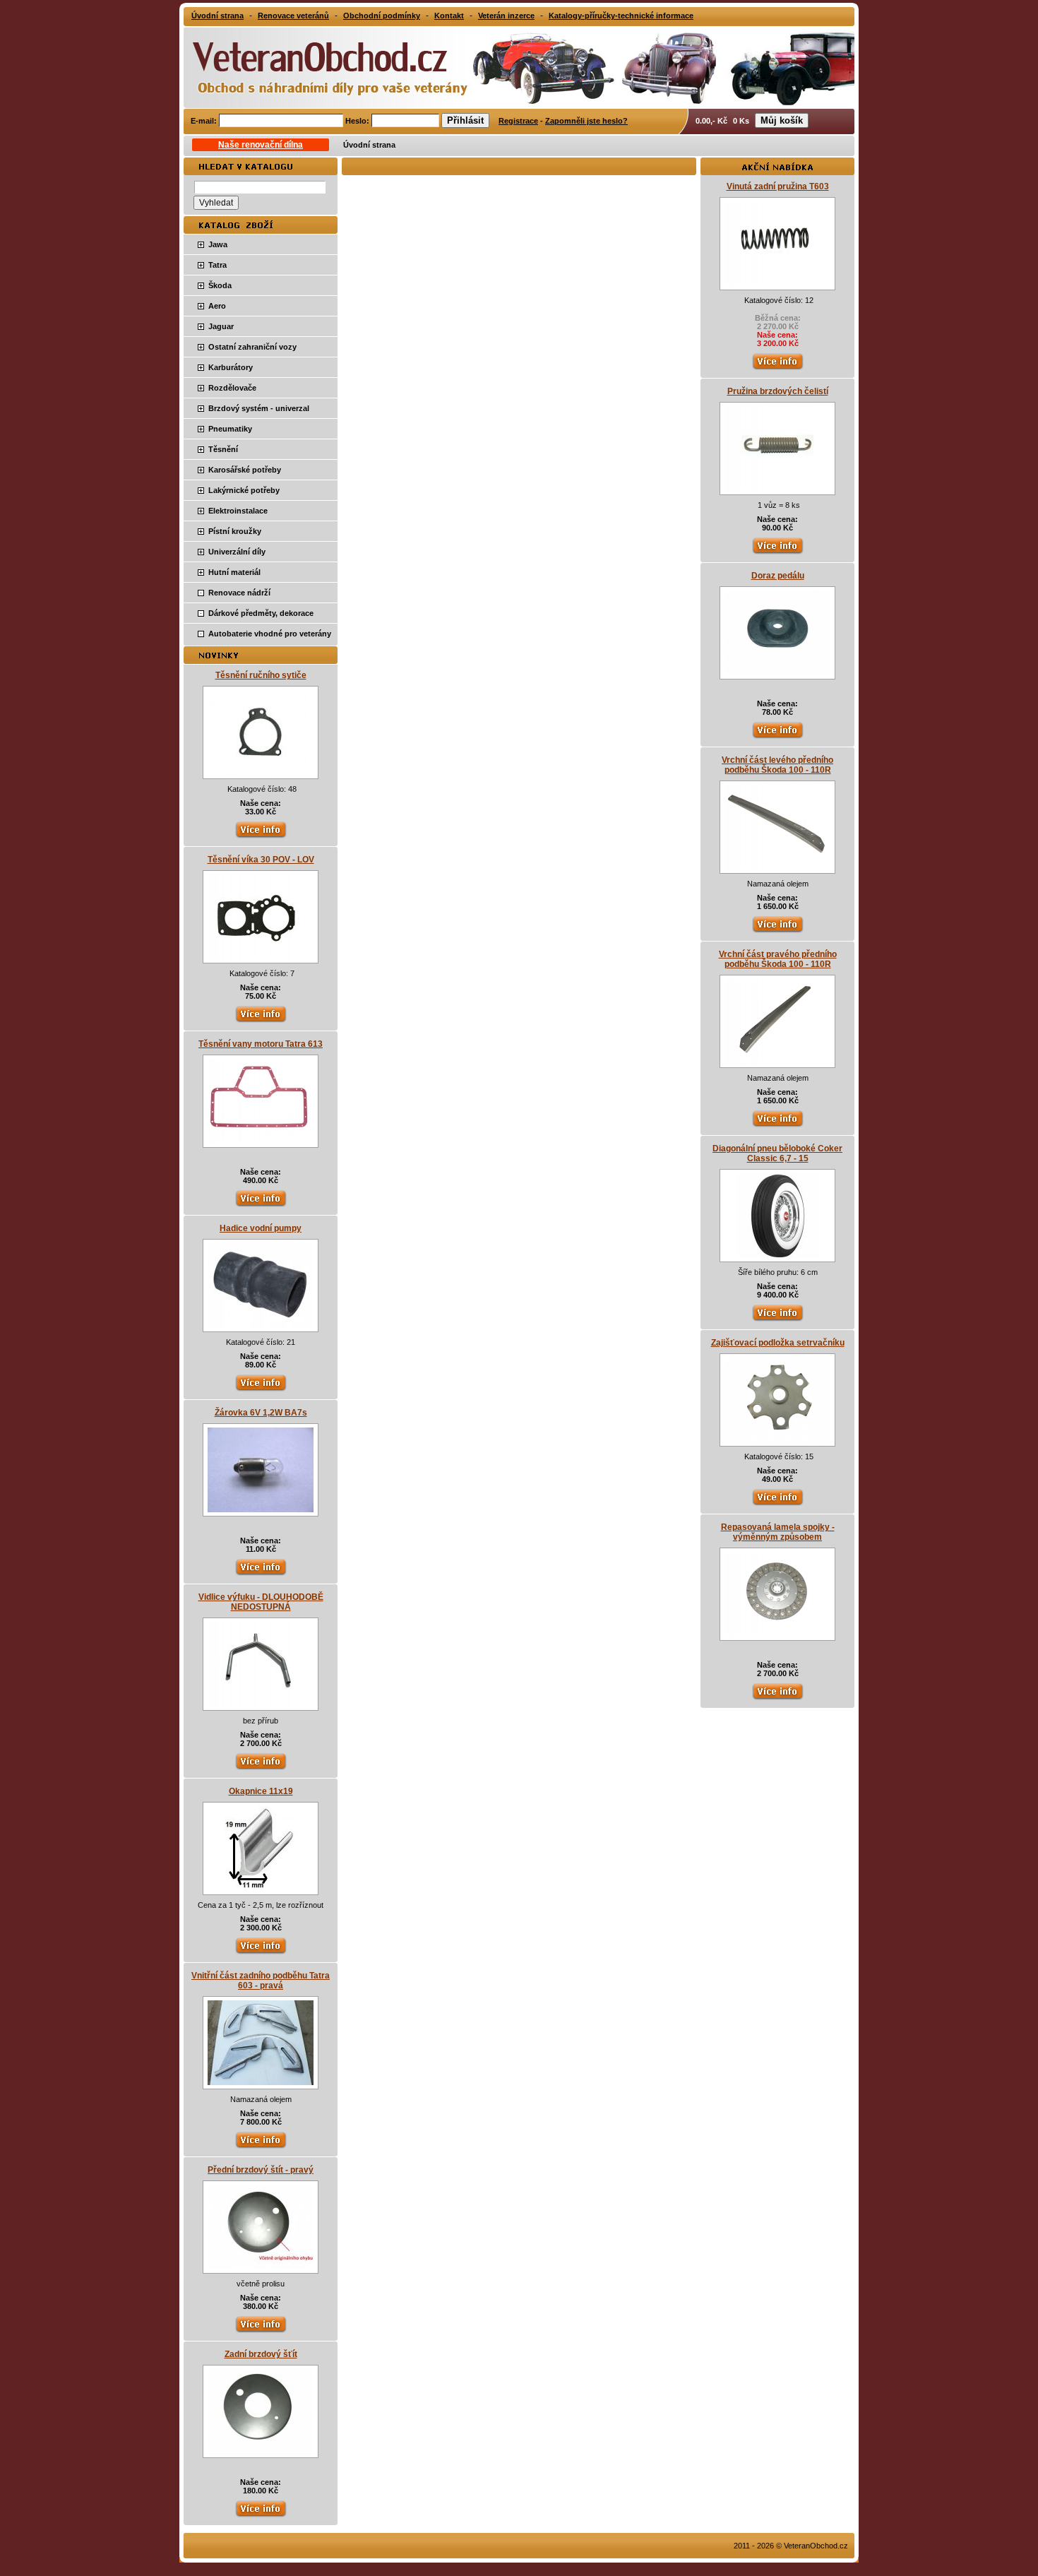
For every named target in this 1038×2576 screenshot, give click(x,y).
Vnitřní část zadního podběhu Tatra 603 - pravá (261, 1981)
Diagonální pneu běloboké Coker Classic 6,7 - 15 (777, 1153)
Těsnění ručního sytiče (261, 675)
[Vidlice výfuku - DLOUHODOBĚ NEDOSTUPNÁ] (261, 1704)
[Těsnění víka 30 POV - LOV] (261, 956)
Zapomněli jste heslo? (586, 121)
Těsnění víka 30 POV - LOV (261, 860)
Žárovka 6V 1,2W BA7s (261, 1413)
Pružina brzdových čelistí (778, 391)
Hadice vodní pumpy (261, 1228)
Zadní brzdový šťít (261, 2354)
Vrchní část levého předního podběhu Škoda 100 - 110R (777, 765)
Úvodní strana (369, 145)
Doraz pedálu (778, 576)
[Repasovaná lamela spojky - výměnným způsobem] (777, 1634)
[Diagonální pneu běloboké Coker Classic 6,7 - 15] (778, 1255)
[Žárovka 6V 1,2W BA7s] (261, 1509)
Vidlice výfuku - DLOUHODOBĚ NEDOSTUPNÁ (261, 1602)
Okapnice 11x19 (261, 1791)
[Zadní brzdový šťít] (261, 2451)
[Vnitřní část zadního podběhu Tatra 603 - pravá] (261, 2082)
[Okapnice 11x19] (261, 1888)
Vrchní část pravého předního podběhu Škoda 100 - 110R (778, 959)
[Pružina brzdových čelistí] (777, 488)
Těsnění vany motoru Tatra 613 (261, 1044)
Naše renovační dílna (261, 145)
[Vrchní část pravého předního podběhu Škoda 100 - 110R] (777, 1061)
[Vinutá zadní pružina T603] (777, 283)
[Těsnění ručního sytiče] (261, 772)
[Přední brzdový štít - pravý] (261, 2267)
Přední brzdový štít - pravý (261, 2170)
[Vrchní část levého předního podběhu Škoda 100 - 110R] (777, 867)
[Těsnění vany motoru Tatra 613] (261, 1141)
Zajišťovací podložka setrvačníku (778, 1343)
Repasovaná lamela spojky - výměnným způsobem (778, 1532)
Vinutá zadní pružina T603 (778, 186)
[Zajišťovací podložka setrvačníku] (777, 1440)
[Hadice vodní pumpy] (261, 1325)
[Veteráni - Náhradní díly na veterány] (316, 66)
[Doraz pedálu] (777, 672)
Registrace (518, 121)
